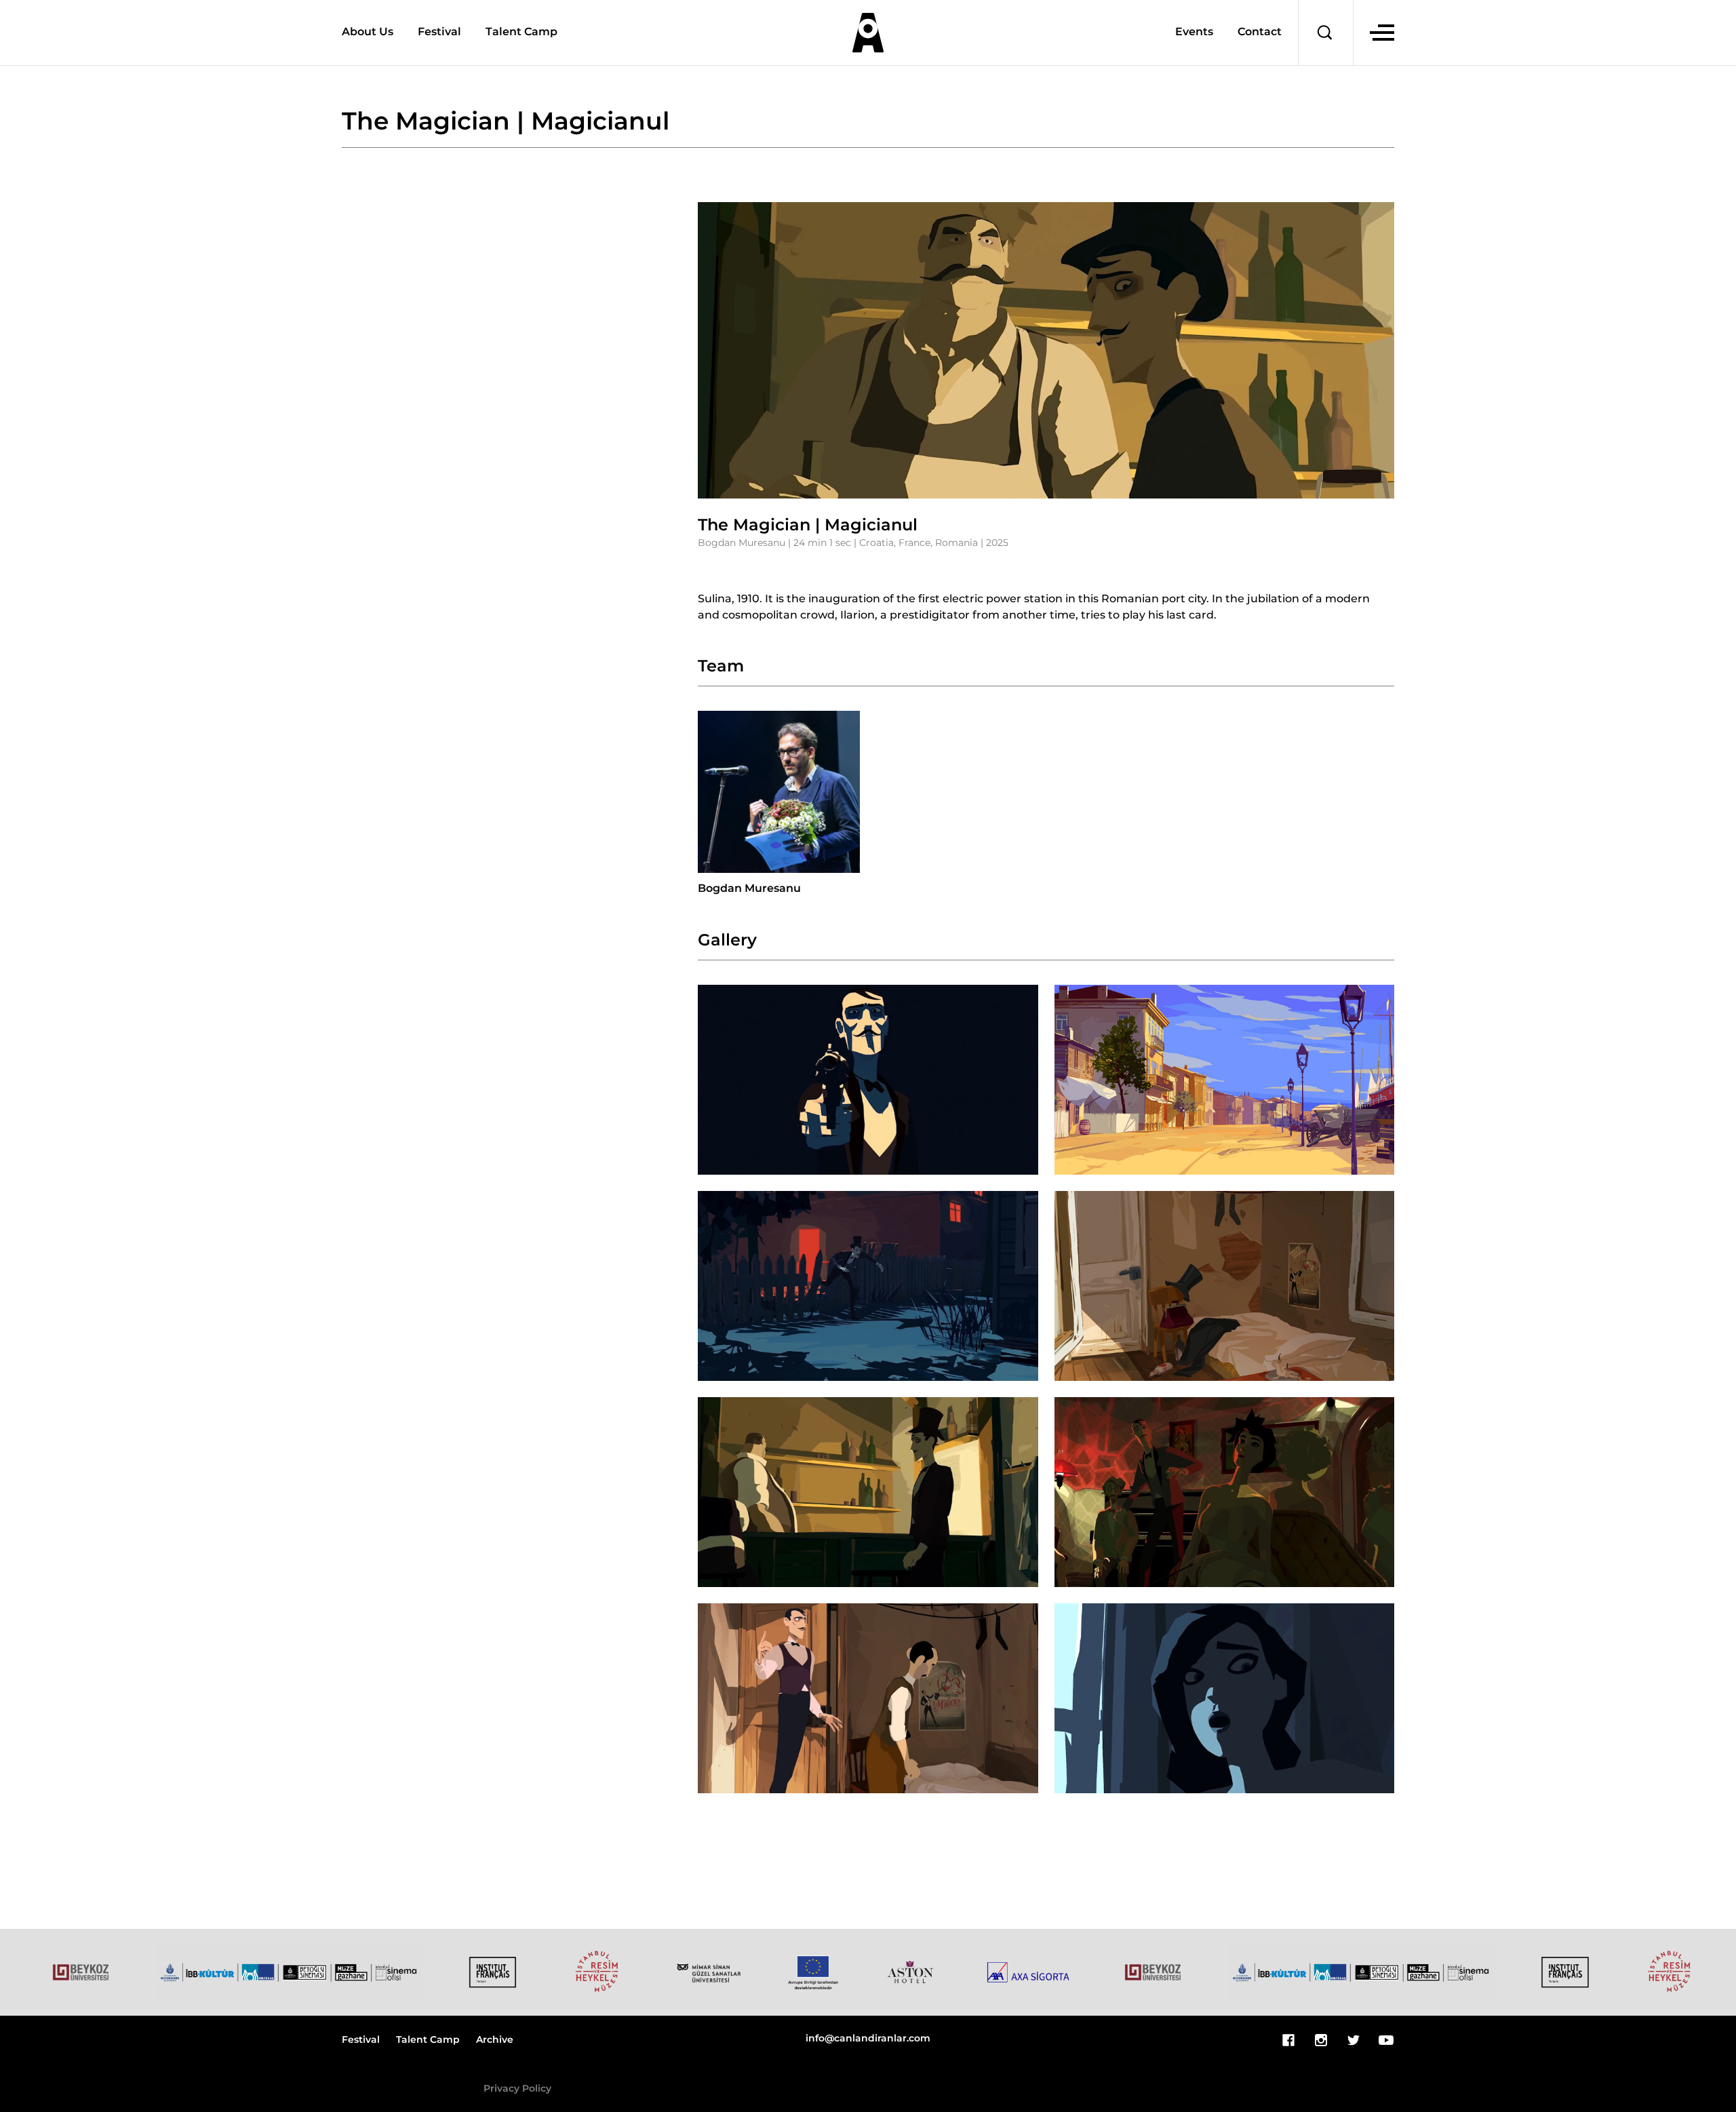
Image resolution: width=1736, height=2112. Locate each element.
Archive (495, 2040)
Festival (439, 32)
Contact (1260, 33)
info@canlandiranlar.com (868, 2039)
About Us (368, 32)
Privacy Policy (517, 2089)
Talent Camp (521, 32)
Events (1194, 33)
